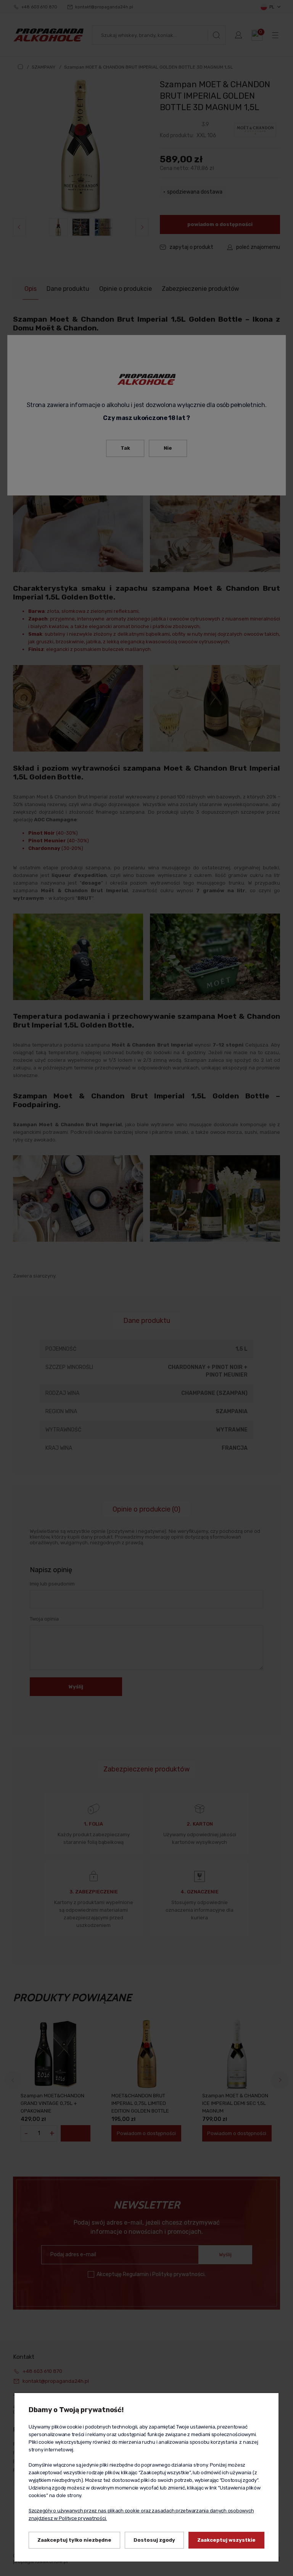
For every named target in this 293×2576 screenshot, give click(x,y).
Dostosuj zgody (154, 2540)
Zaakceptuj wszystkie (226, 2540)
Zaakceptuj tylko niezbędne (74, 2540)
